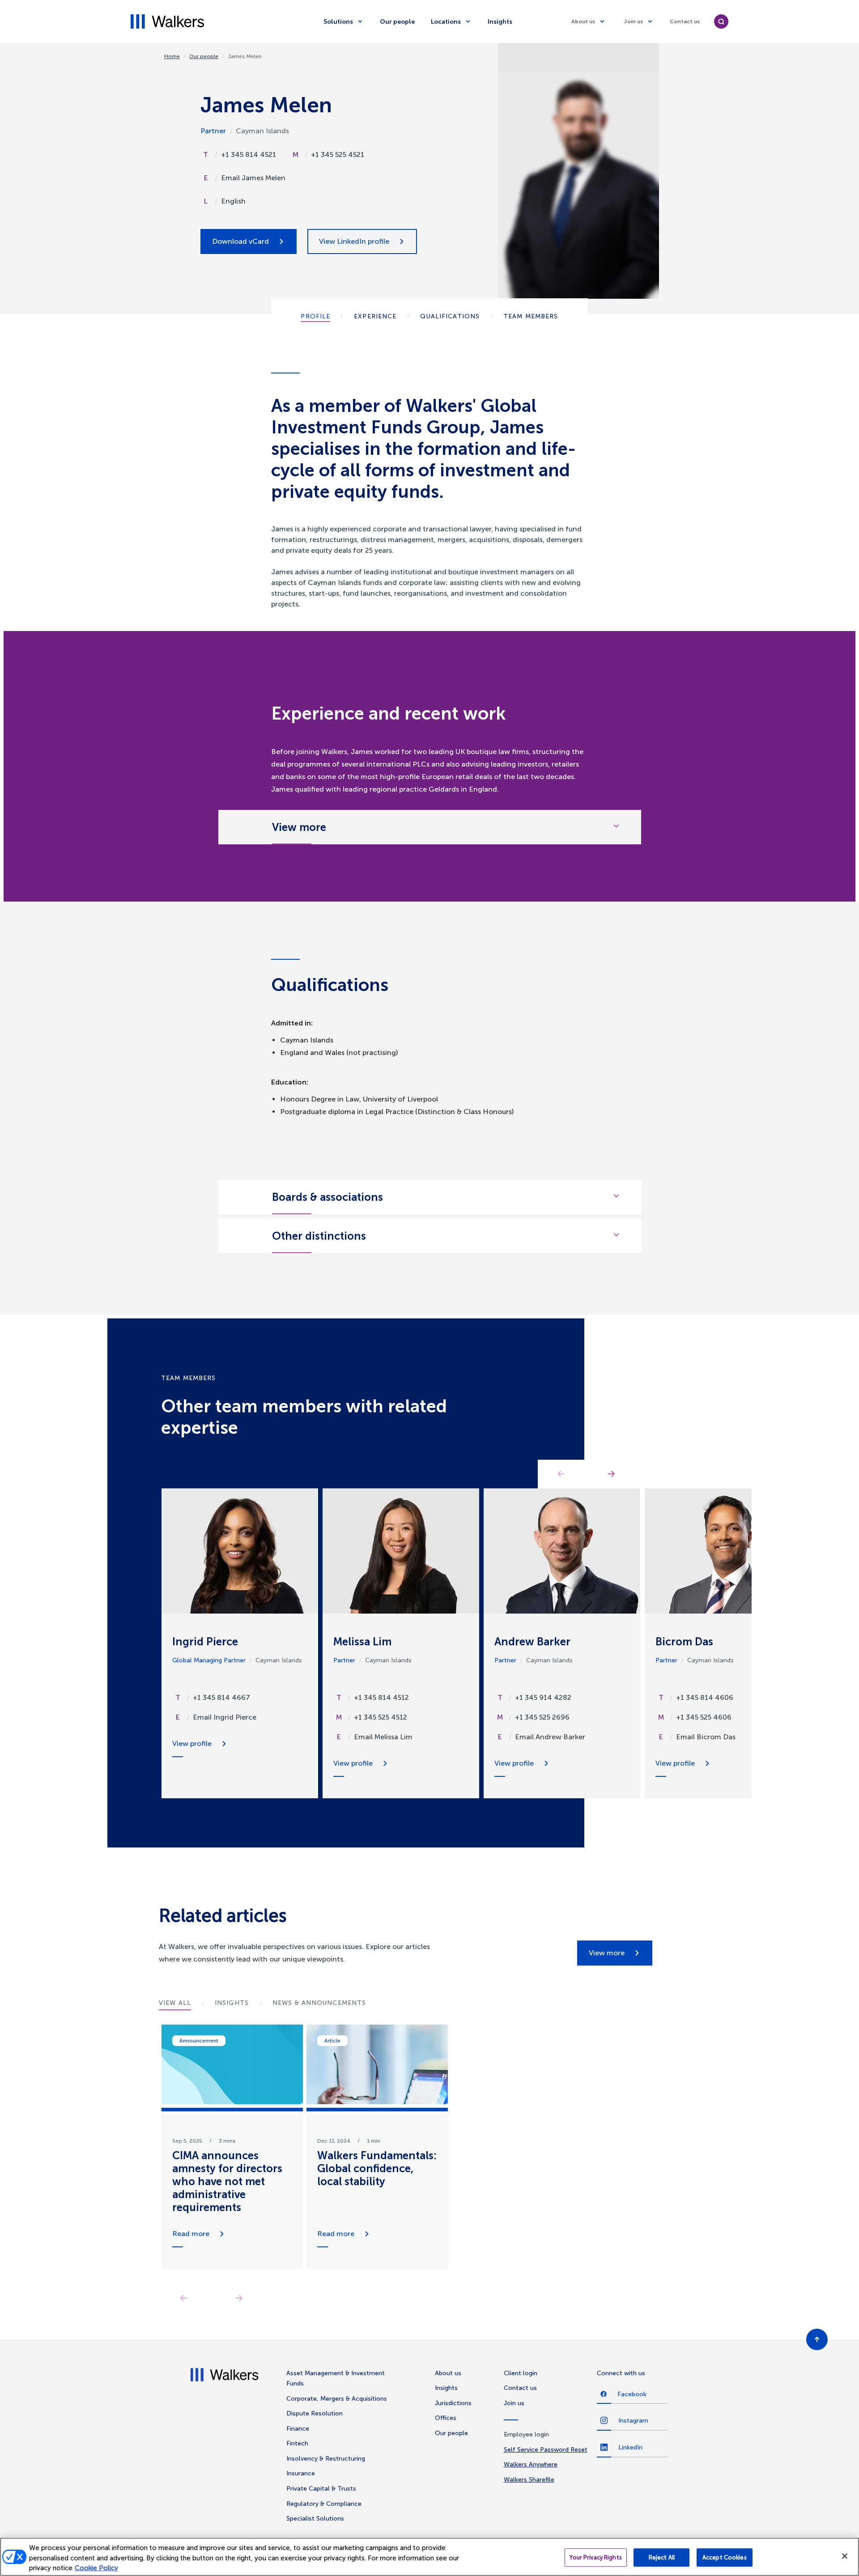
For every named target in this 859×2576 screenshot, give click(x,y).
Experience (375, 316)
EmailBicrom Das (706, 1737)
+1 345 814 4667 (221, 1697)
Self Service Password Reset (546, 2450)
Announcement (199, 2041)
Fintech (297, 2443)
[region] (429, 2557)
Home (172, 56)
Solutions (338, 22)
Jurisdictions (453, 2403)
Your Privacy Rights (595, 2557)
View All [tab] (175, 2003)
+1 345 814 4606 (705, 1697)
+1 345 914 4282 (543, 1697)
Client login (521, 2373)
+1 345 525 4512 (381, 1717)
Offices (446, 2418)
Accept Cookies (725, 2557)
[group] (232, 2147)
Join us (633, 21)
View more (607, 1953)
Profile (315, 316)
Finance (298, 2429)
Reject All (662, 2557)
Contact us (685, 21)
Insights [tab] (232, 2003)
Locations (446, 22)
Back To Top (817, 2339)
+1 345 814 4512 (381, 1697)
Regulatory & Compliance (324, 2504)
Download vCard (240, 241)
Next (611, 1474)
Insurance (301, 2473)
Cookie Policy (96, 2568)
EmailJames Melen (253, 178)
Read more (191, 2234)
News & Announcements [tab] (319, 2003)
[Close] (845, 2556)
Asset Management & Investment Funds (336, 2379)
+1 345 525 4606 (704, 1717)
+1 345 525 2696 (542, 1717)
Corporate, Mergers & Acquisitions (337, 2399)
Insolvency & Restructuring (326, 2459)
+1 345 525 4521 (338, 155)
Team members (531, 316)
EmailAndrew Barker (550, 1737)
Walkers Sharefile (529, 2480)
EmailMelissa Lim (383, 1737)
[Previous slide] (184, 2298)
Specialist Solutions (315, 2519)
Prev (561, 1474)
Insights (500, 22)
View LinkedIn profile (354, 241)
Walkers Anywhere (531, 2464)
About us (583, 21)
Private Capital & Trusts (321, 2489)
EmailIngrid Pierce (225, 1717)
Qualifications (450, 316)
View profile (192, 1743)
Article (332, 2041)
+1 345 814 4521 (249, 155)
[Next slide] (239, 2298)
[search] (721, 21)
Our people (397, 22)
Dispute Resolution (315, 2413)
